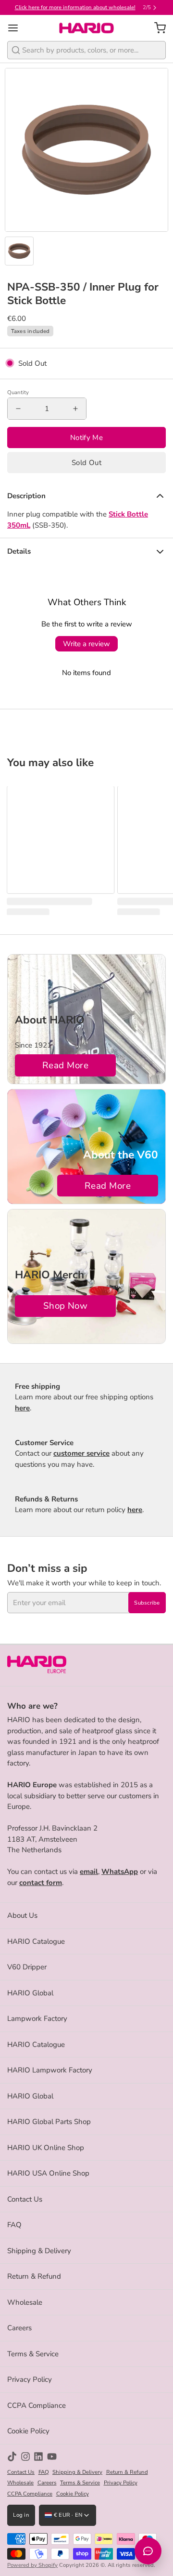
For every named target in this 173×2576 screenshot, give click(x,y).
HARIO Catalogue (36, 1941)
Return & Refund (34, 2276)
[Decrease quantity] (18, 409)
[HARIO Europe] (87, 28)
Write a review (86, 644)
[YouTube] (52, 2456)
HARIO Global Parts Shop (49, 2122)
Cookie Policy (28, 2431)
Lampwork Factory (37, 2018)
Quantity (18, 392)
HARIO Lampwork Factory (50, 2070)
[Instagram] (25, 2456)
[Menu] (17, 28)
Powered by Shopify (32, 2565)
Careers (19, 2328)
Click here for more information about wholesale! (75, 7)
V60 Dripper (27, 1967)
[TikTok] (12, 2456)
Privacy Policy (30, 2379)
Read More (65, 1065)
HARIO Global (30, 1993)
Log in (21, 2515)
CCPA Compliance (37, 2405)
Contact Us (25, 2199)
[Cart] (156, 28)
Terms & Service (33, 2354)
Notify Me (86, 438)
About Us (22, 1915)
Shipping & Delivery (39, 2251)
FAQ (14, 2225)
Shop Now (66, 1306)
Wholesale (25, 2302)
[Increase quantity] (75, 409)
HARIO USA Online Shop (48, 2173)
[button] (86, 463)
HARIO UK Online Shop (46, 2148)
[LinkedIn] (38, 2456)
